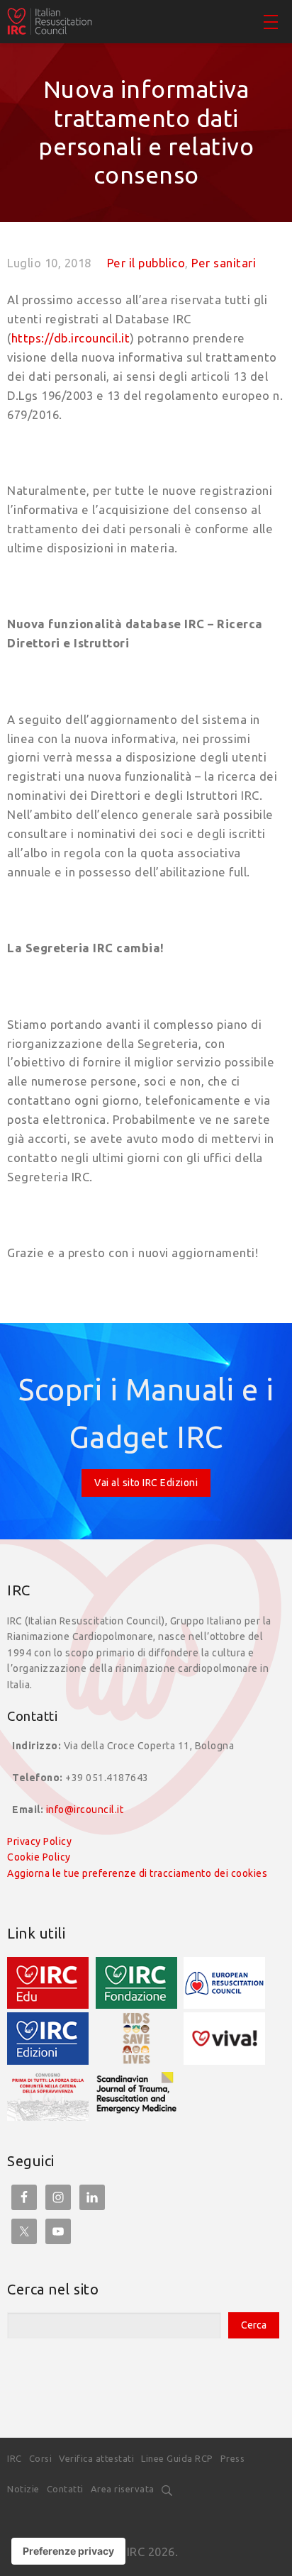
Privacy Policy (39, 1841)
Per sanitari (224, 263)
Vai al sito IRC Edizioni (146, 1483)
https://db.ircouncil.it (71, 338)
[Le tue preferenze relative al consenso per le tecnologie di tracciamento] (68, 2551)
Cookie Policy (39, 1857)
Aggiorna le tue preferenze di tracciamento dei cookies (137, 1873)
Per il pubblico (146, 263)
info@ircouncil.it (85, 1810)
